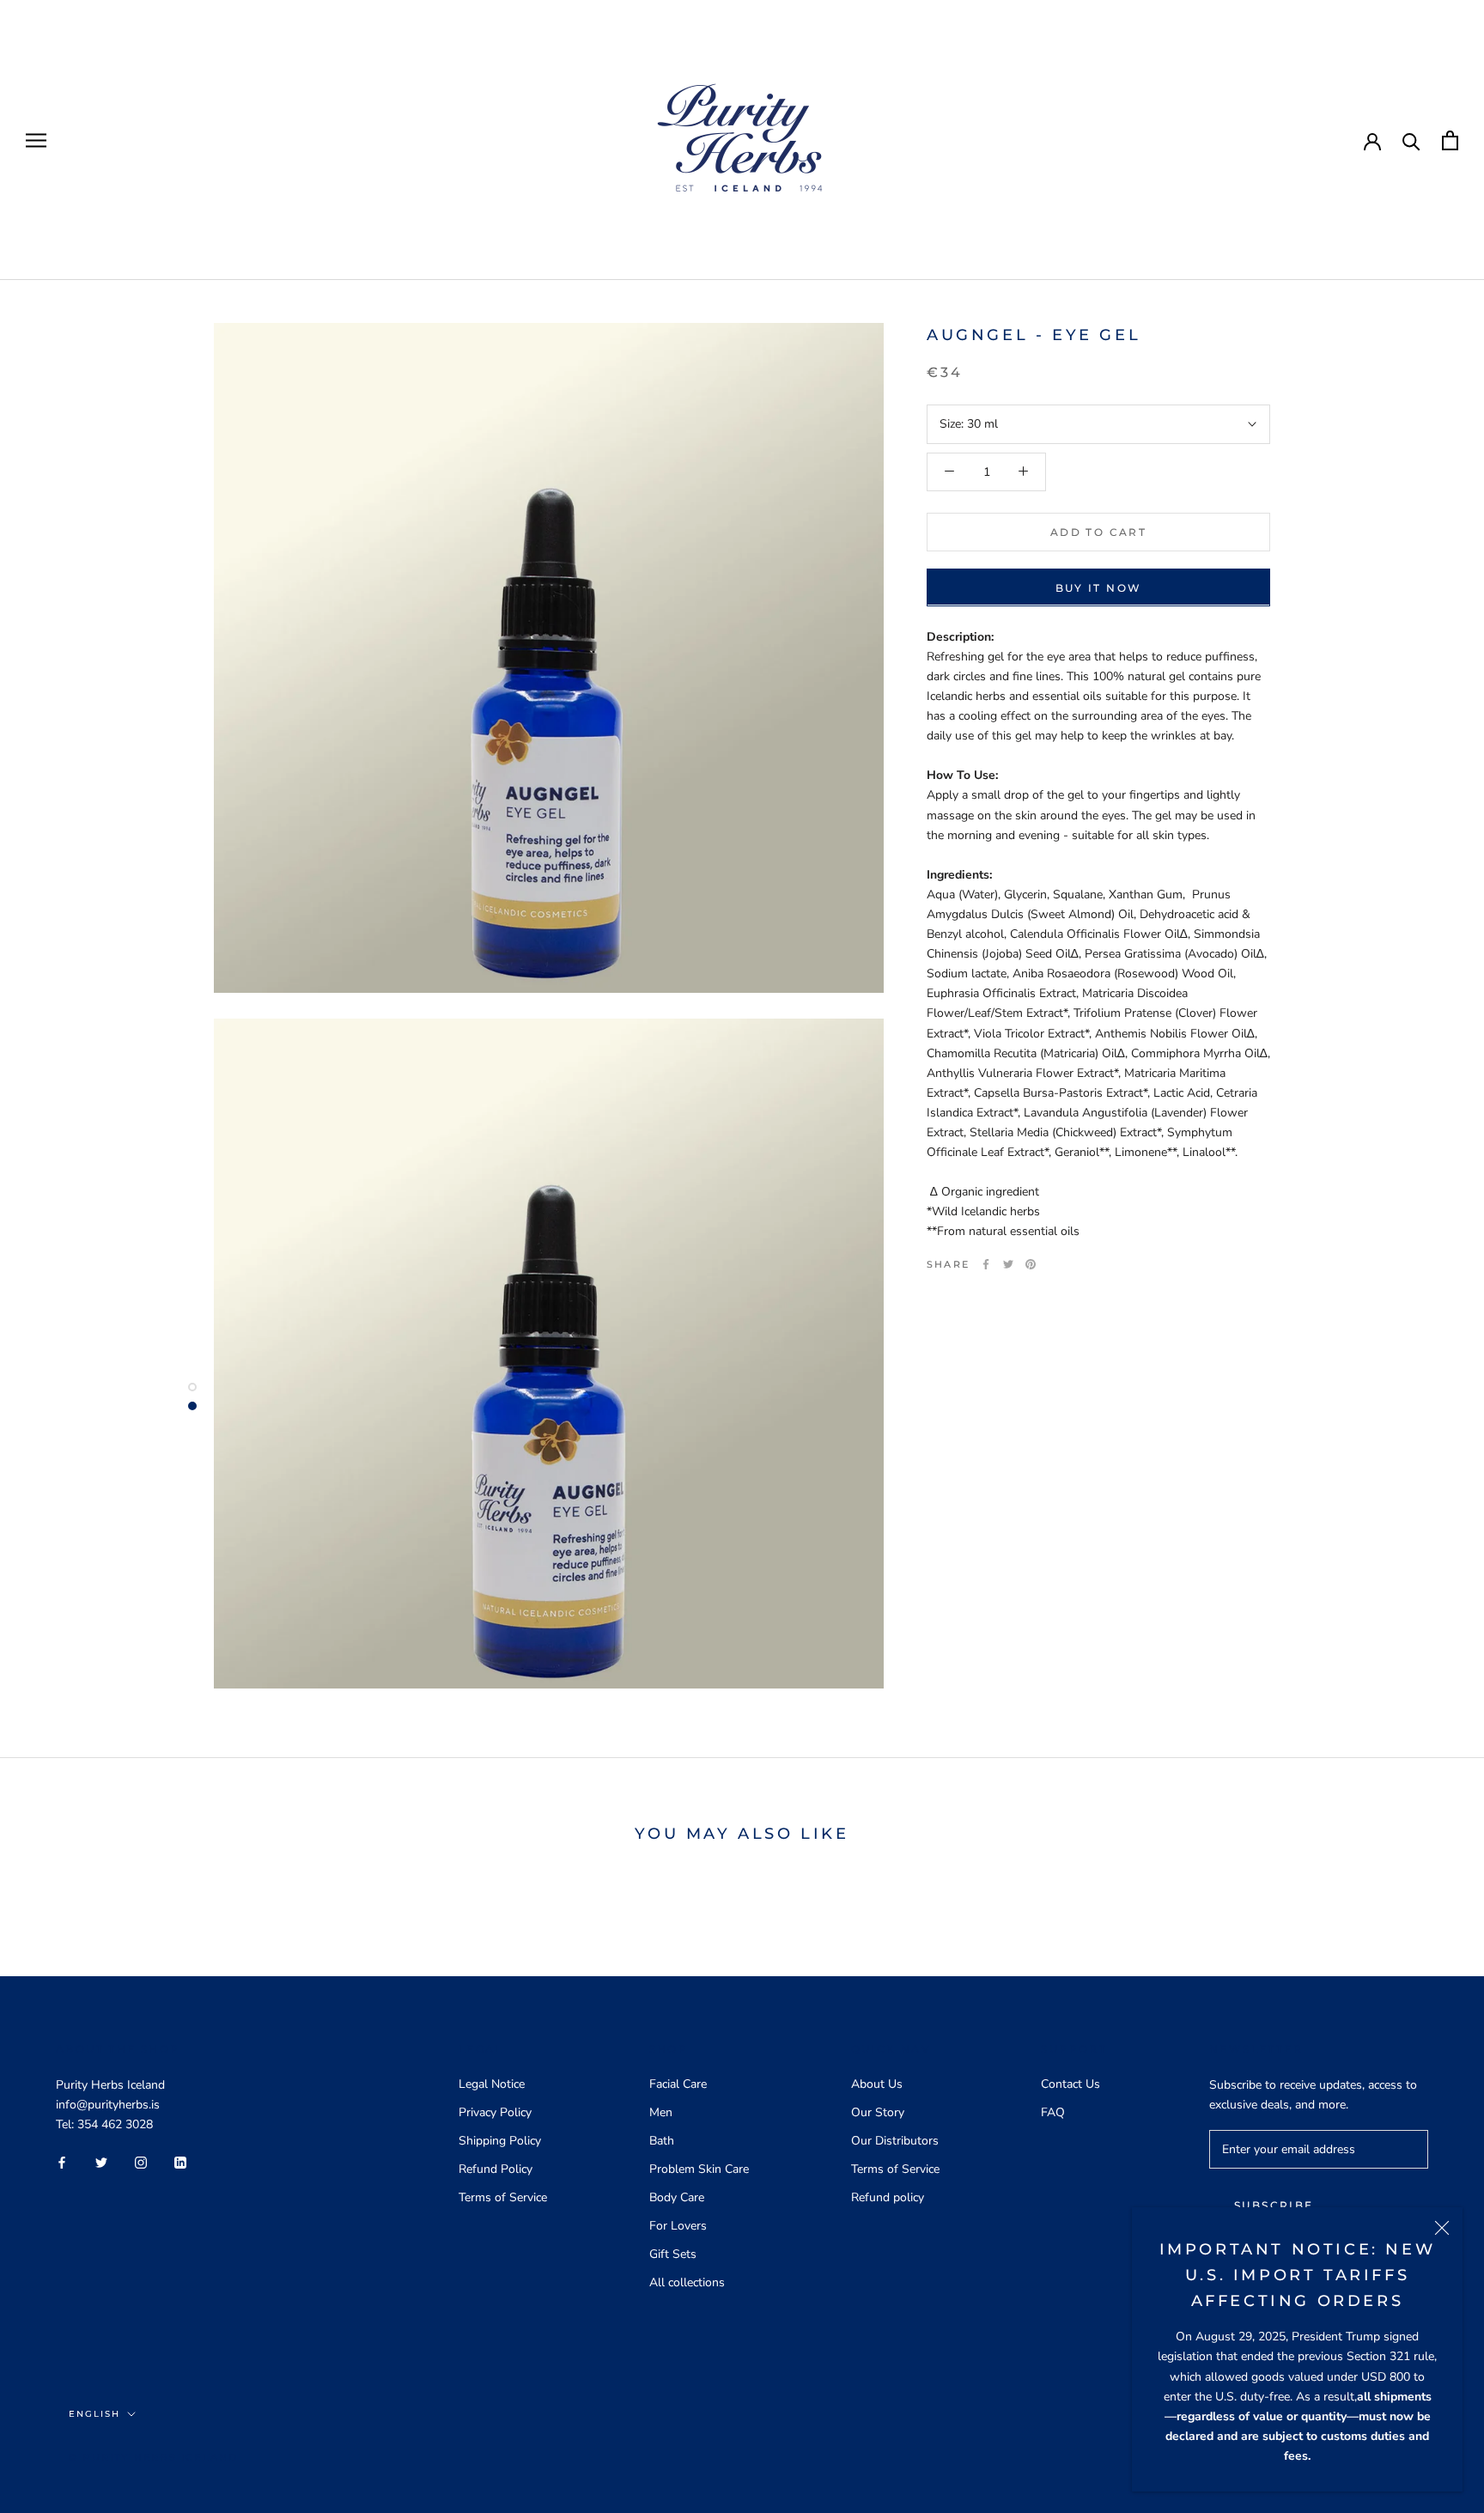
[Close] (1442, 2228)
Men (661, 2112)
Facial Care (678, 2084)
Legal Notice (492, 2084)
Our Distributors (895, 2141)
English (94, 2414)
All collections (687, 2282)
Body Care (677, 2197)
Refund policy (888, 2197)
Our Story (878, 2112)
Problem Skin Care (699, 2169)
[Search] (1411, 140)
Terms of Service (503, 2197)
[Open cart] (1450, 140)
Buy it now (1099, 587)
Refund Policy (496, 2169)
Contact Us (1070, 2084)
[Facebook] (986, 1264)
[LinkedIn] (180, 2161)
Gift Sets (673, 2254)
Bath (662, 2141)
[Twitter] (1008, 1264)
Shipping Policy (500, 2141)
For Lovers (678, 2226)
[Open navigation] (36, 140)
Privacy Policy (495, 2112)
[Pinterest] (1031, 1264)
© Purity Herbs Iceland (153, 2457)
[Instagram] (141, 2161)
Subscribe (1274, 2205)
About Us (877, 2084)
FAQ (1053, 2112)
